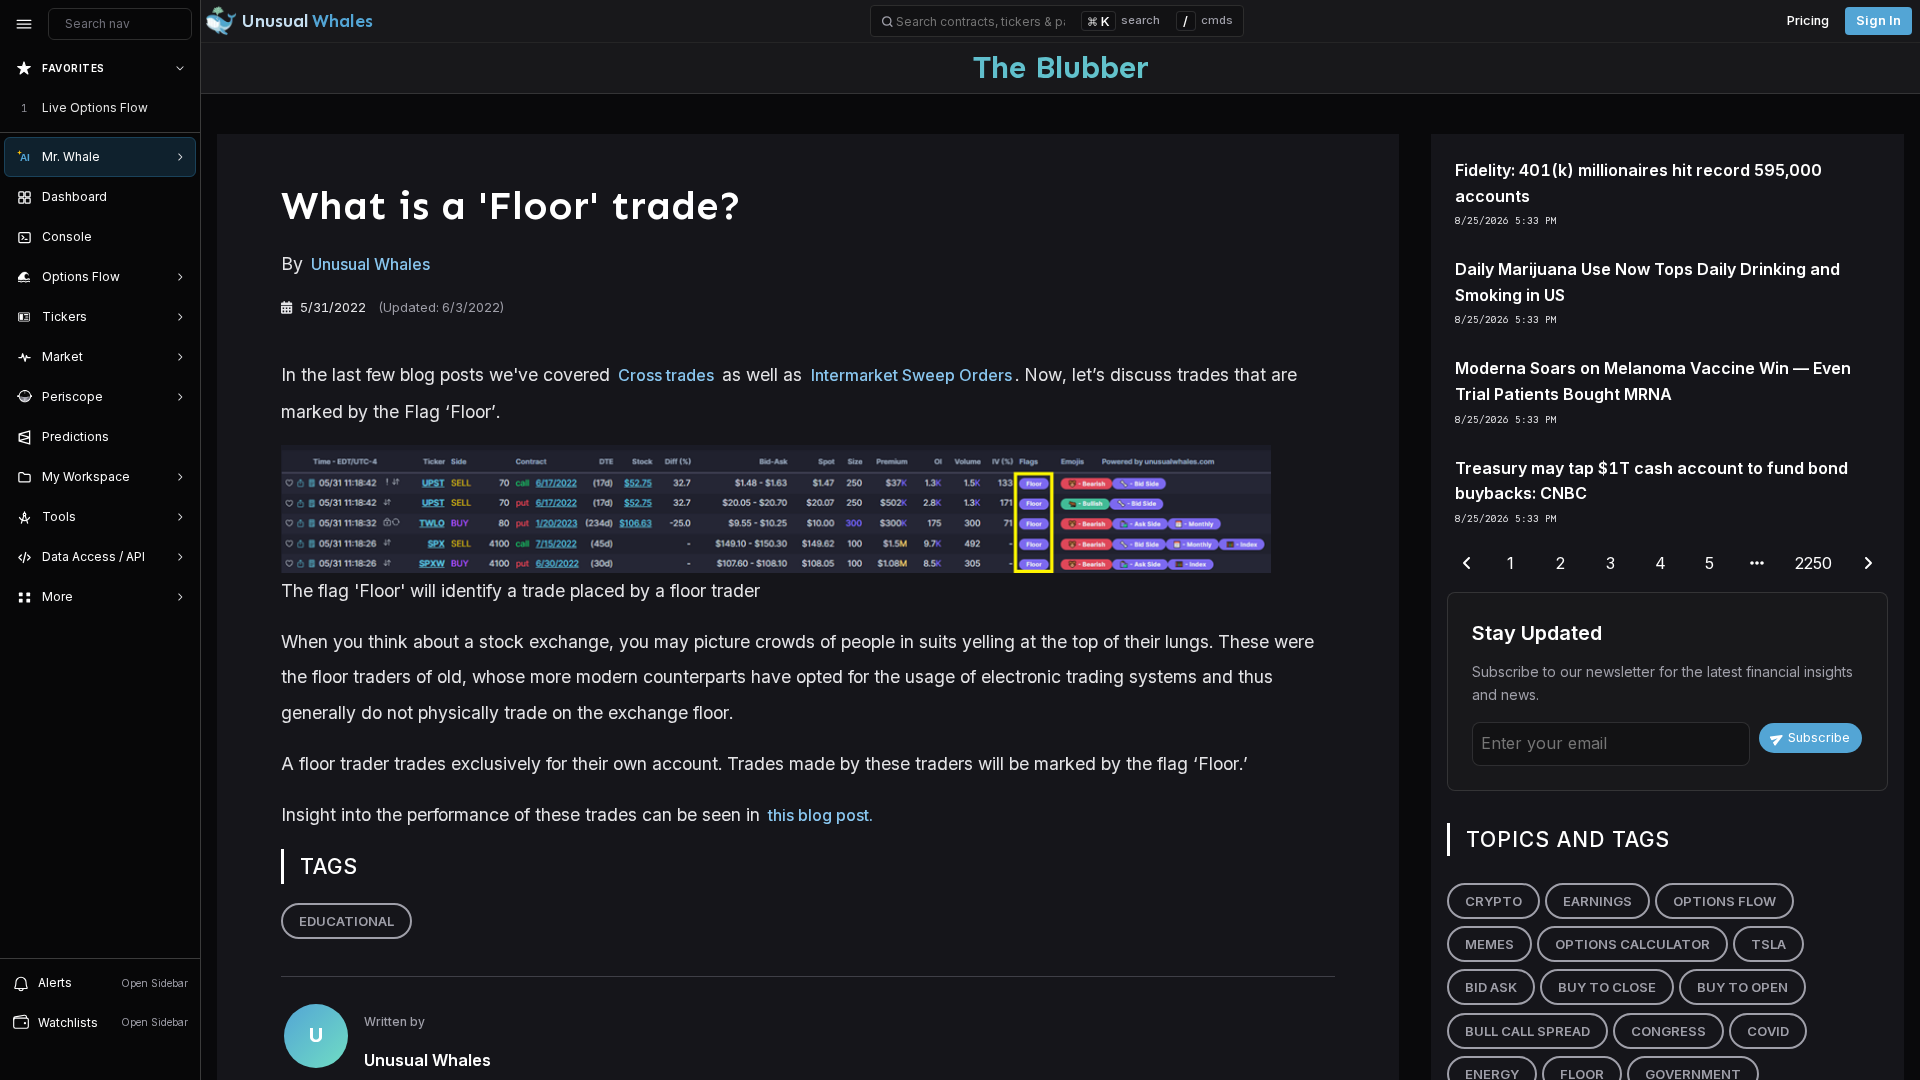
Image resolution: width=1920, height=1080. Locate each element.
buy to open (1742, 987)
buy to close (1607, 987)
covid (1768, 1031)
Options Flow (1724, 901)
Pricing (1808, 20)
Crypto (1493, 901)
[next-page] (1868, 564)
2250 (1813, 563)
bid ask (1491, 987)
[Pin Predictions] (176, 437)
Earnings (1597, 901)
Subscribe (1819, 737)
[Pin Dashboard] (176, 197)
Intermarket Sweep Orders (911, 375)
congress (1668, 1031)
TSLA (1768, 944)
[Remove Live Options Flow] (182, 108)
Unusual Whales (370, 264)
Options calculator (1632, 944)
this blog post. (820, 815)
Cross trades (666, 375)
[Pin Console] (176, 237)
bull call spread (1527, 1031)
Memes (1489, 944)
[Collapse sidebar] (24, 24)
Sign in (1878, 20)
